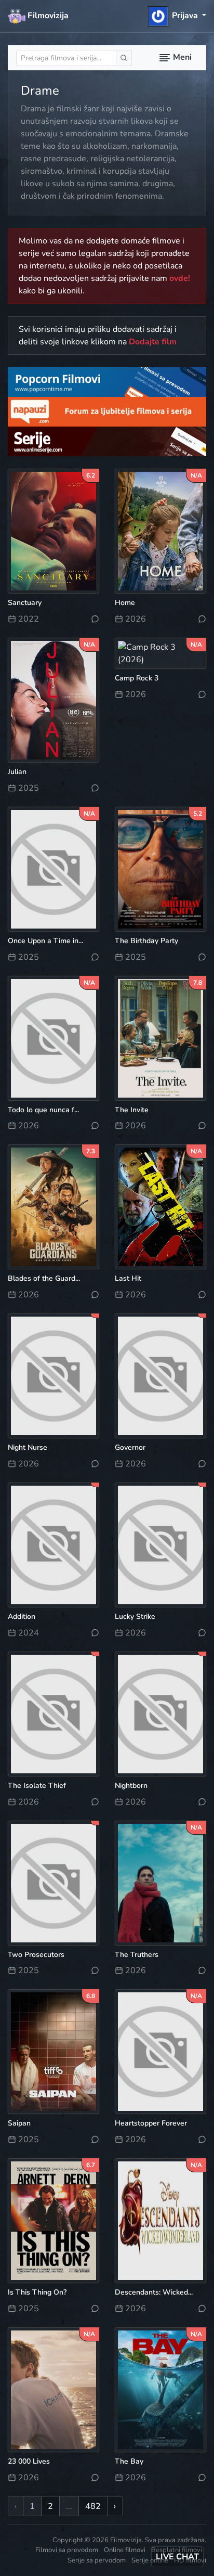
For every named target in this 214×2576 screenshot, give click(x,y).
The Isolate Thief (37, 1786)
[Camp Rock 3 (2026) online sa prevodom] (160, 653)
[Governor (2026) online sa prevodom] (160, 1375)
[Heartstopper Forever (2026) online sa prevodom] (160, 2051)
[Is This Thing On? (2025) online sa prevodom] (53, 2220)
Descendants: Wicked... (154, 2292)
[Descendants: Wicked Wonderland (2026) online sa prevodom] (160, 2220)
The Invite (132, 1110)
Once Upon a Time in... (45, 941)
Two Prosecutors (36, 1955)
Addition (22, 1617)
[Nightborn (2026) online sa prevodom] (160, 1714)
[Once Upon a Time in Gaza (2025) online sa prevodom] (53, 869)
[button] (177, 16)
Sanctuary (25, 603)
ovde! (180, 278)
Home (125, 603)
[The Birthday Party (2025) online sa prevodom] (160, 869)
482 (93, 2506)
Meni (181, 57)
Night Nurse (28, 1447)
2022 (28, 619)
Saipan (19, 2123)
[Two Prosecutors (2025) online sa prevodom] (53, 1882)
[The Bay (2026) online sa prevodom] (160, 2389)
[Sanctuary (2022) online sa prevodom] (53, 531)
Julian (17, 772)
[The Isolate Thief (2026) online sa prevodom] (53, 1714)
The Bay (129, 2461)
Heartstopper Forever (151, 2123)
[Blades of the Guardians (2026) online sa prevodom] (53, 1206)
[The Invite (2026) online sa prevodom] (160, 1037)
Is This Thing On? (37, 2292)
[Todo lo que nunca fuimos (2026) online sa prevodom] (53, 1037)
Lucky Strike (135, 1617)
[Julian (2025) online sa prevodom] (53, 700)
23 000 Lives (29, 2461)
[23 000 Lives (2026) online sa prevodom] (53, 2389)
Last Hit (128, 1278)
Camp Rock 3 (137, 678)
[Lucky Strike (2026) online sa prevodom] (160, 1544)
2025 (28, 788)
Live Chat (177, 2557)
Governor (130, 1447)
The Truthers (137, 1955)
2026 (135, 619)
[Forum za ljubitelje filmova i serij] (107, 411)
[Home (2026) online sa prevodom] (160, 531)
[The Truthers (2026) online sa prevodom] (160, 1882)
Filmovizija (47, 16)
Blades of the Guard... (44, 1278)
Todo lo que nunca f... (43, 1110)
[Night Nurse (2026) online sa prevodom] (53, 1375)
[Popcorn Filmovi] (107, 381)
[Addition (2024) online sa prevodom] (53, 1544)
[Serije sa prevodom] (107, 441)
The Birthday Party (146, 941)
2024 (28, 1633)
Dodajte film (153, 342)
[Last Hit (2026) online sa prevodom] (160, 1206)
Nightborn (131, 1786)
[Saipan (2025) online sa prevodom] (53, 2051)
